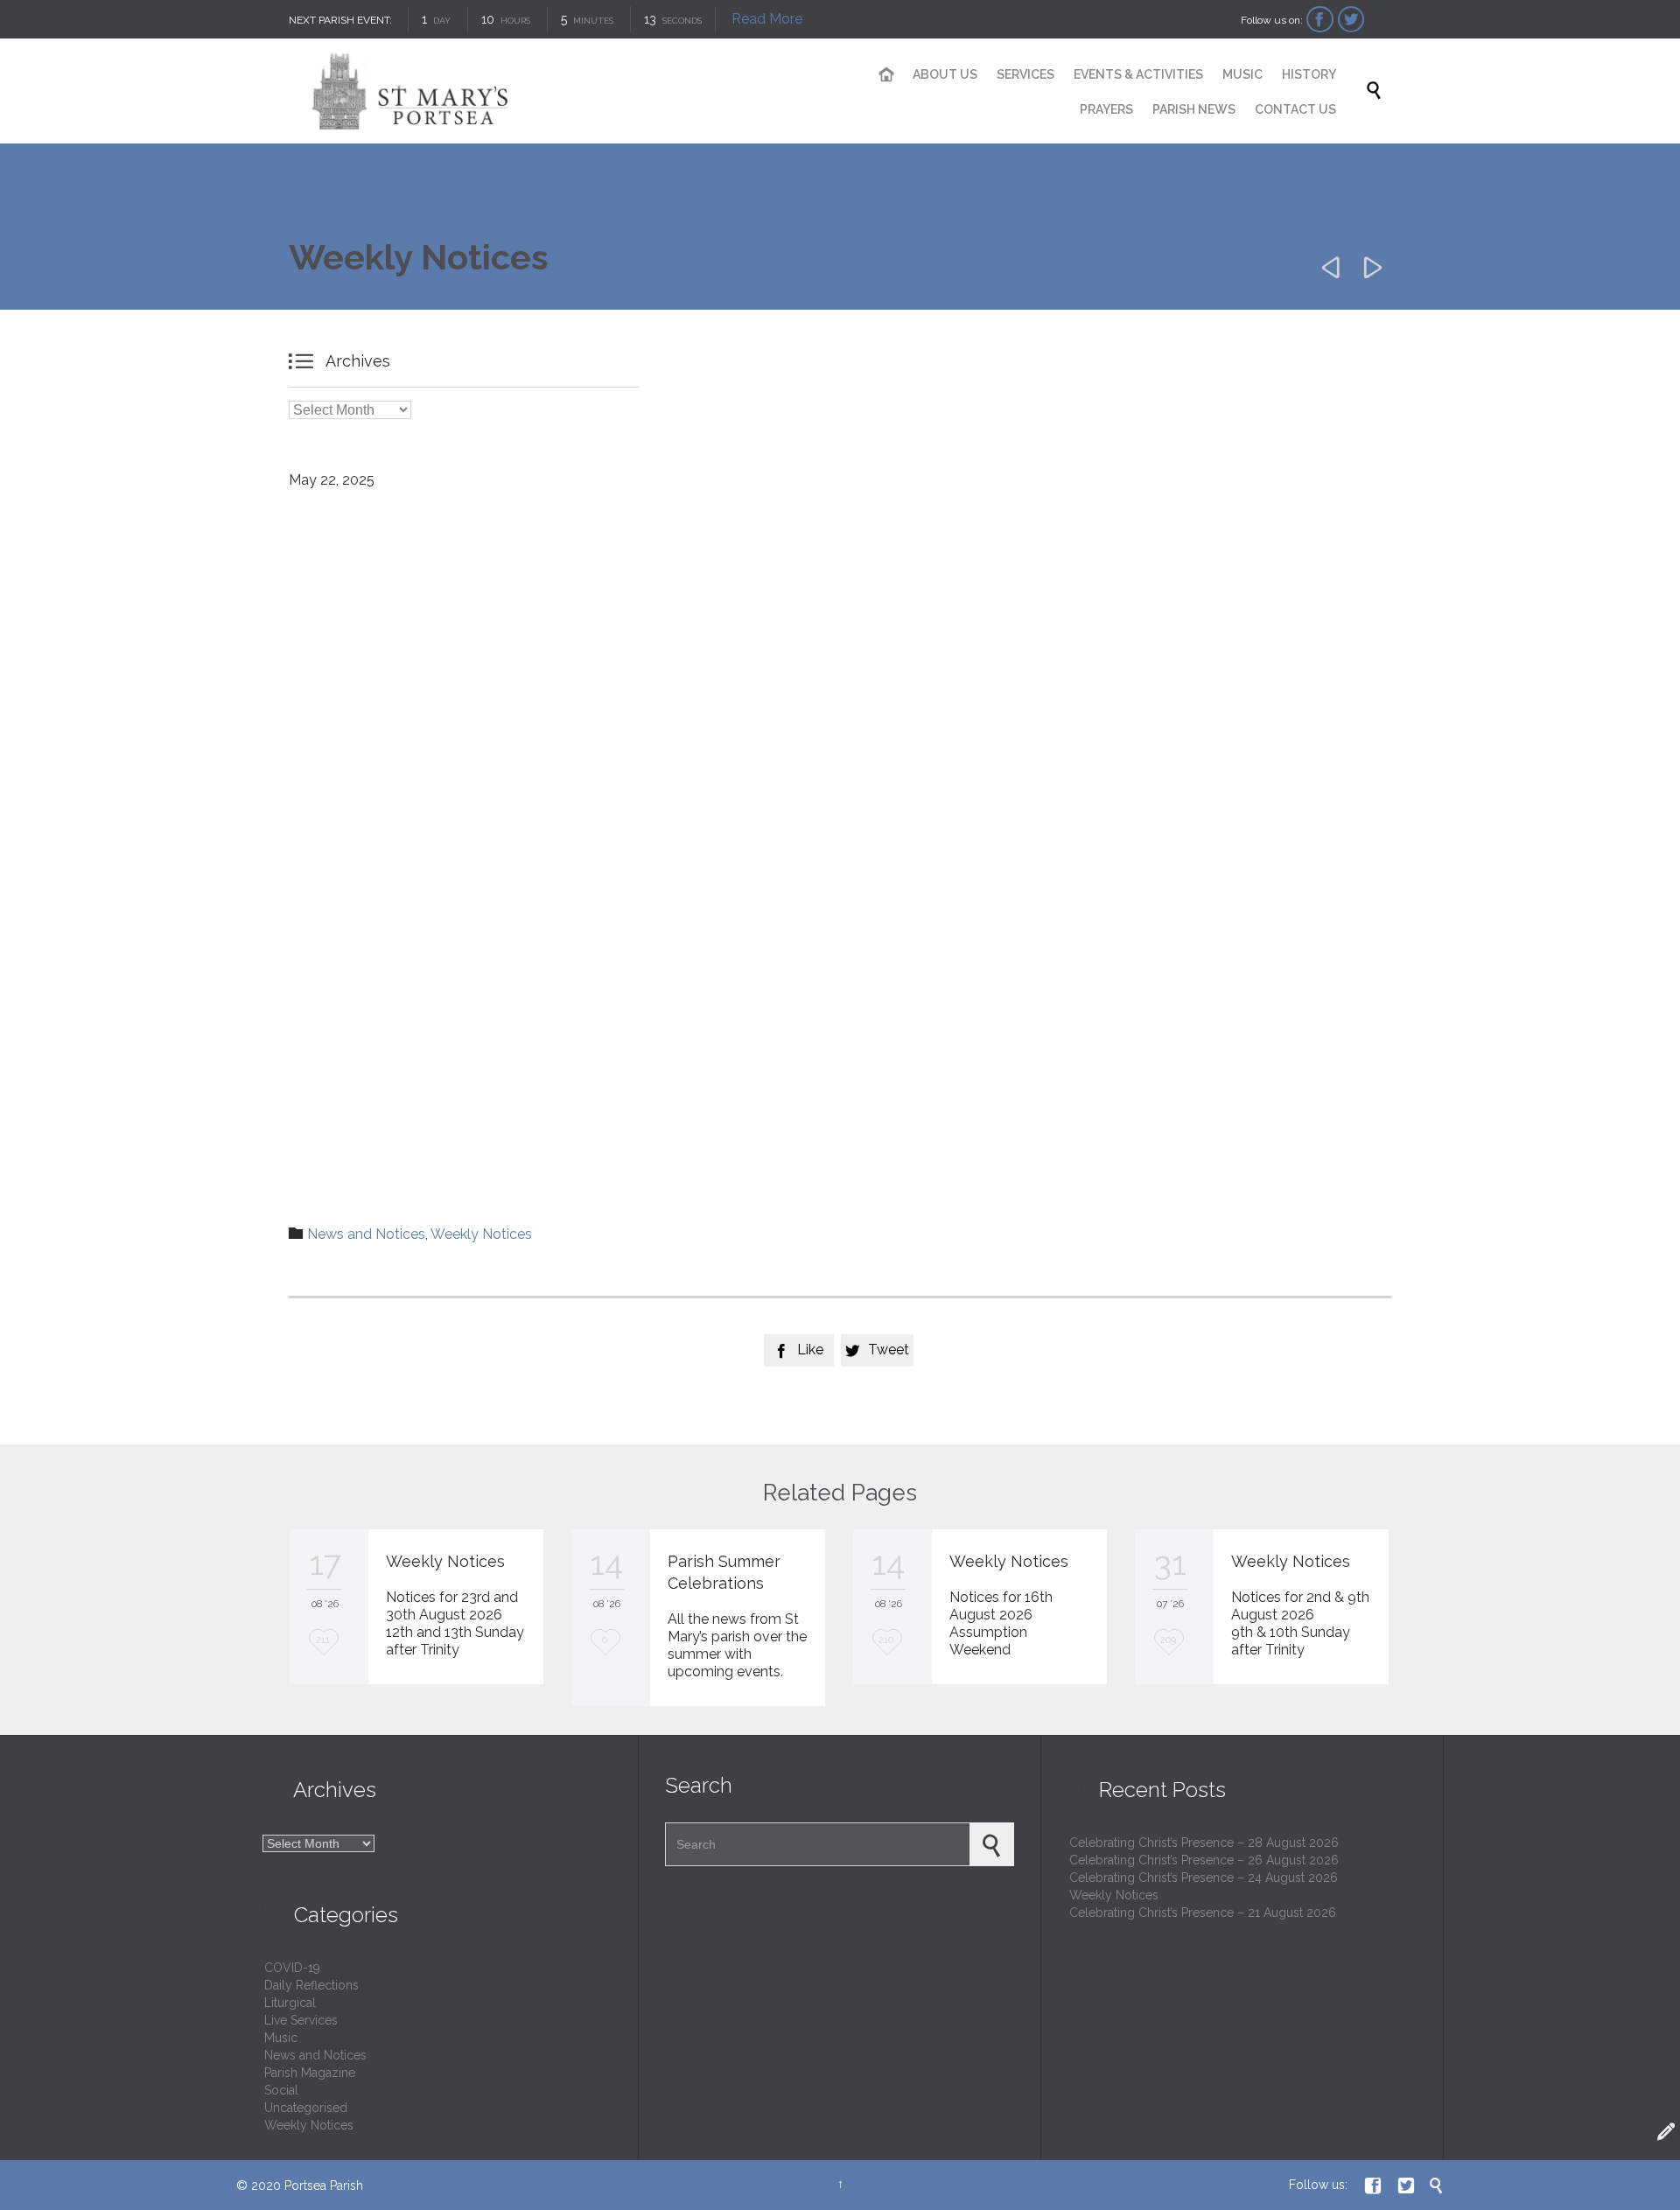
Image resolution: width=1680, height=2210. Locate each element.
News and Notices (366, 1234)
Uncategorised (306, 2108)
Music (281, 2038)
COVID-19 (292, 1968)
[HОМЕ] (887, 75)
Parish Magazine (310, 2073)
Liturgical (290, 2003)
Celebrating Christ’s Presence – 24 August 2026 (1204, 1878)
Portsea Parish (324, 2186)
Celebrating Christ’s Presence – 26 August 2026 (1204, 1860)
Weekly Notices (481, 1234)
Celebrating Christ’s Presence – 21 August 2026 (1203, 1913)
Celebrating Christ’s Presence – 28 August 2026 (1204, 1843)
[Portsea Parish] (551, 91)
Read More (767, 19)
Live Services (301, 2020)
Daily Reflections (311, 1985)
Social (281, 2090)
